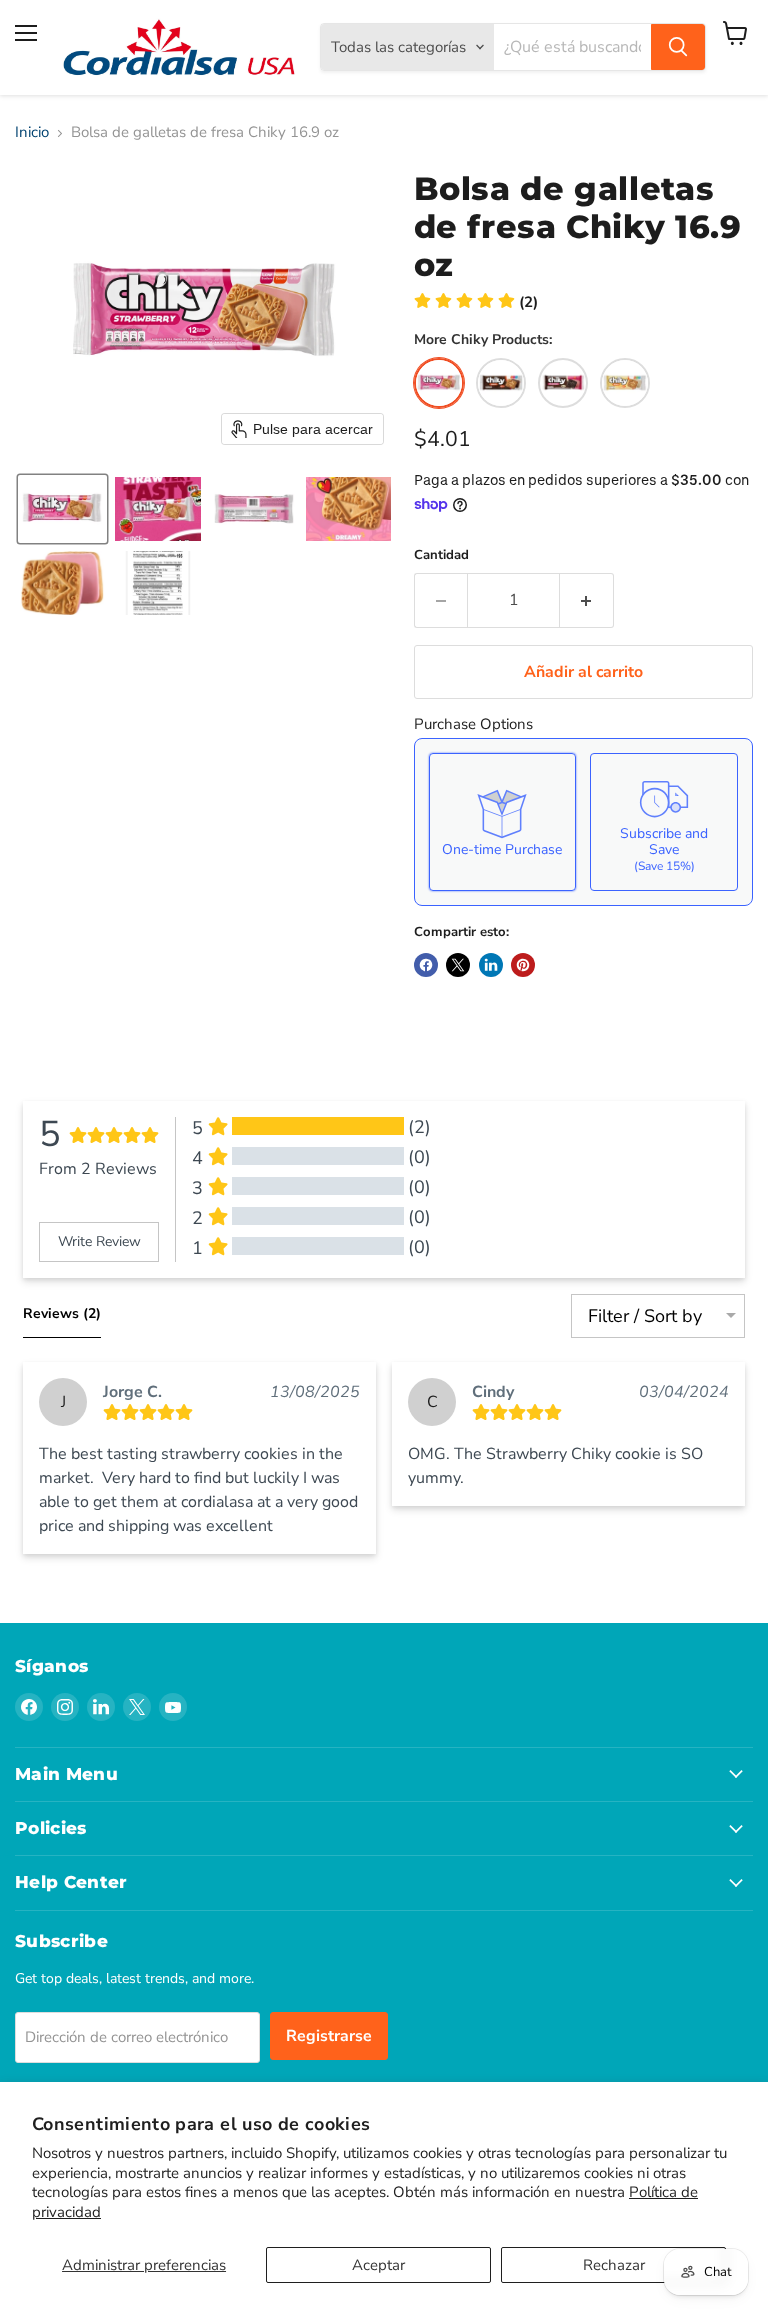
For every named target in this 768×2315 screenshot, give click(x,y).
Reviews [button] (62, 1313)
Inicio (32, 132)
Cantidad (441, 555)
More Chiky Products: (483, 340)
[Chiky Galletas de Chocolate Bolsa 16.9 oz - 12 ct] (501, 383)
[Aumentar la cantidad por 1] (587, 600)
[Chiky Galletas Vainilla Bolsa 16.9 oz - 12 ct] (625, 383)
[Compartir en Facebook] (426, 965)
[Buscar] (678, 47)
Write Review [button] (99, 1241)
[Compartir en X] (458, 965)
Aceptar (378, 2265)
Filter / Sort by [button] (645, 1316)
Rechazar (614, 2265)
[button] (62, 509)
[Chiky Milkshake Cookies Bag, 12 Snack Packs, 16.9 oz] (563, 383)
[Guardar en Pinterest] (523, 965)
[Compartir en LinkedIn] (491, 965)
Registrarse (329, 2036)
